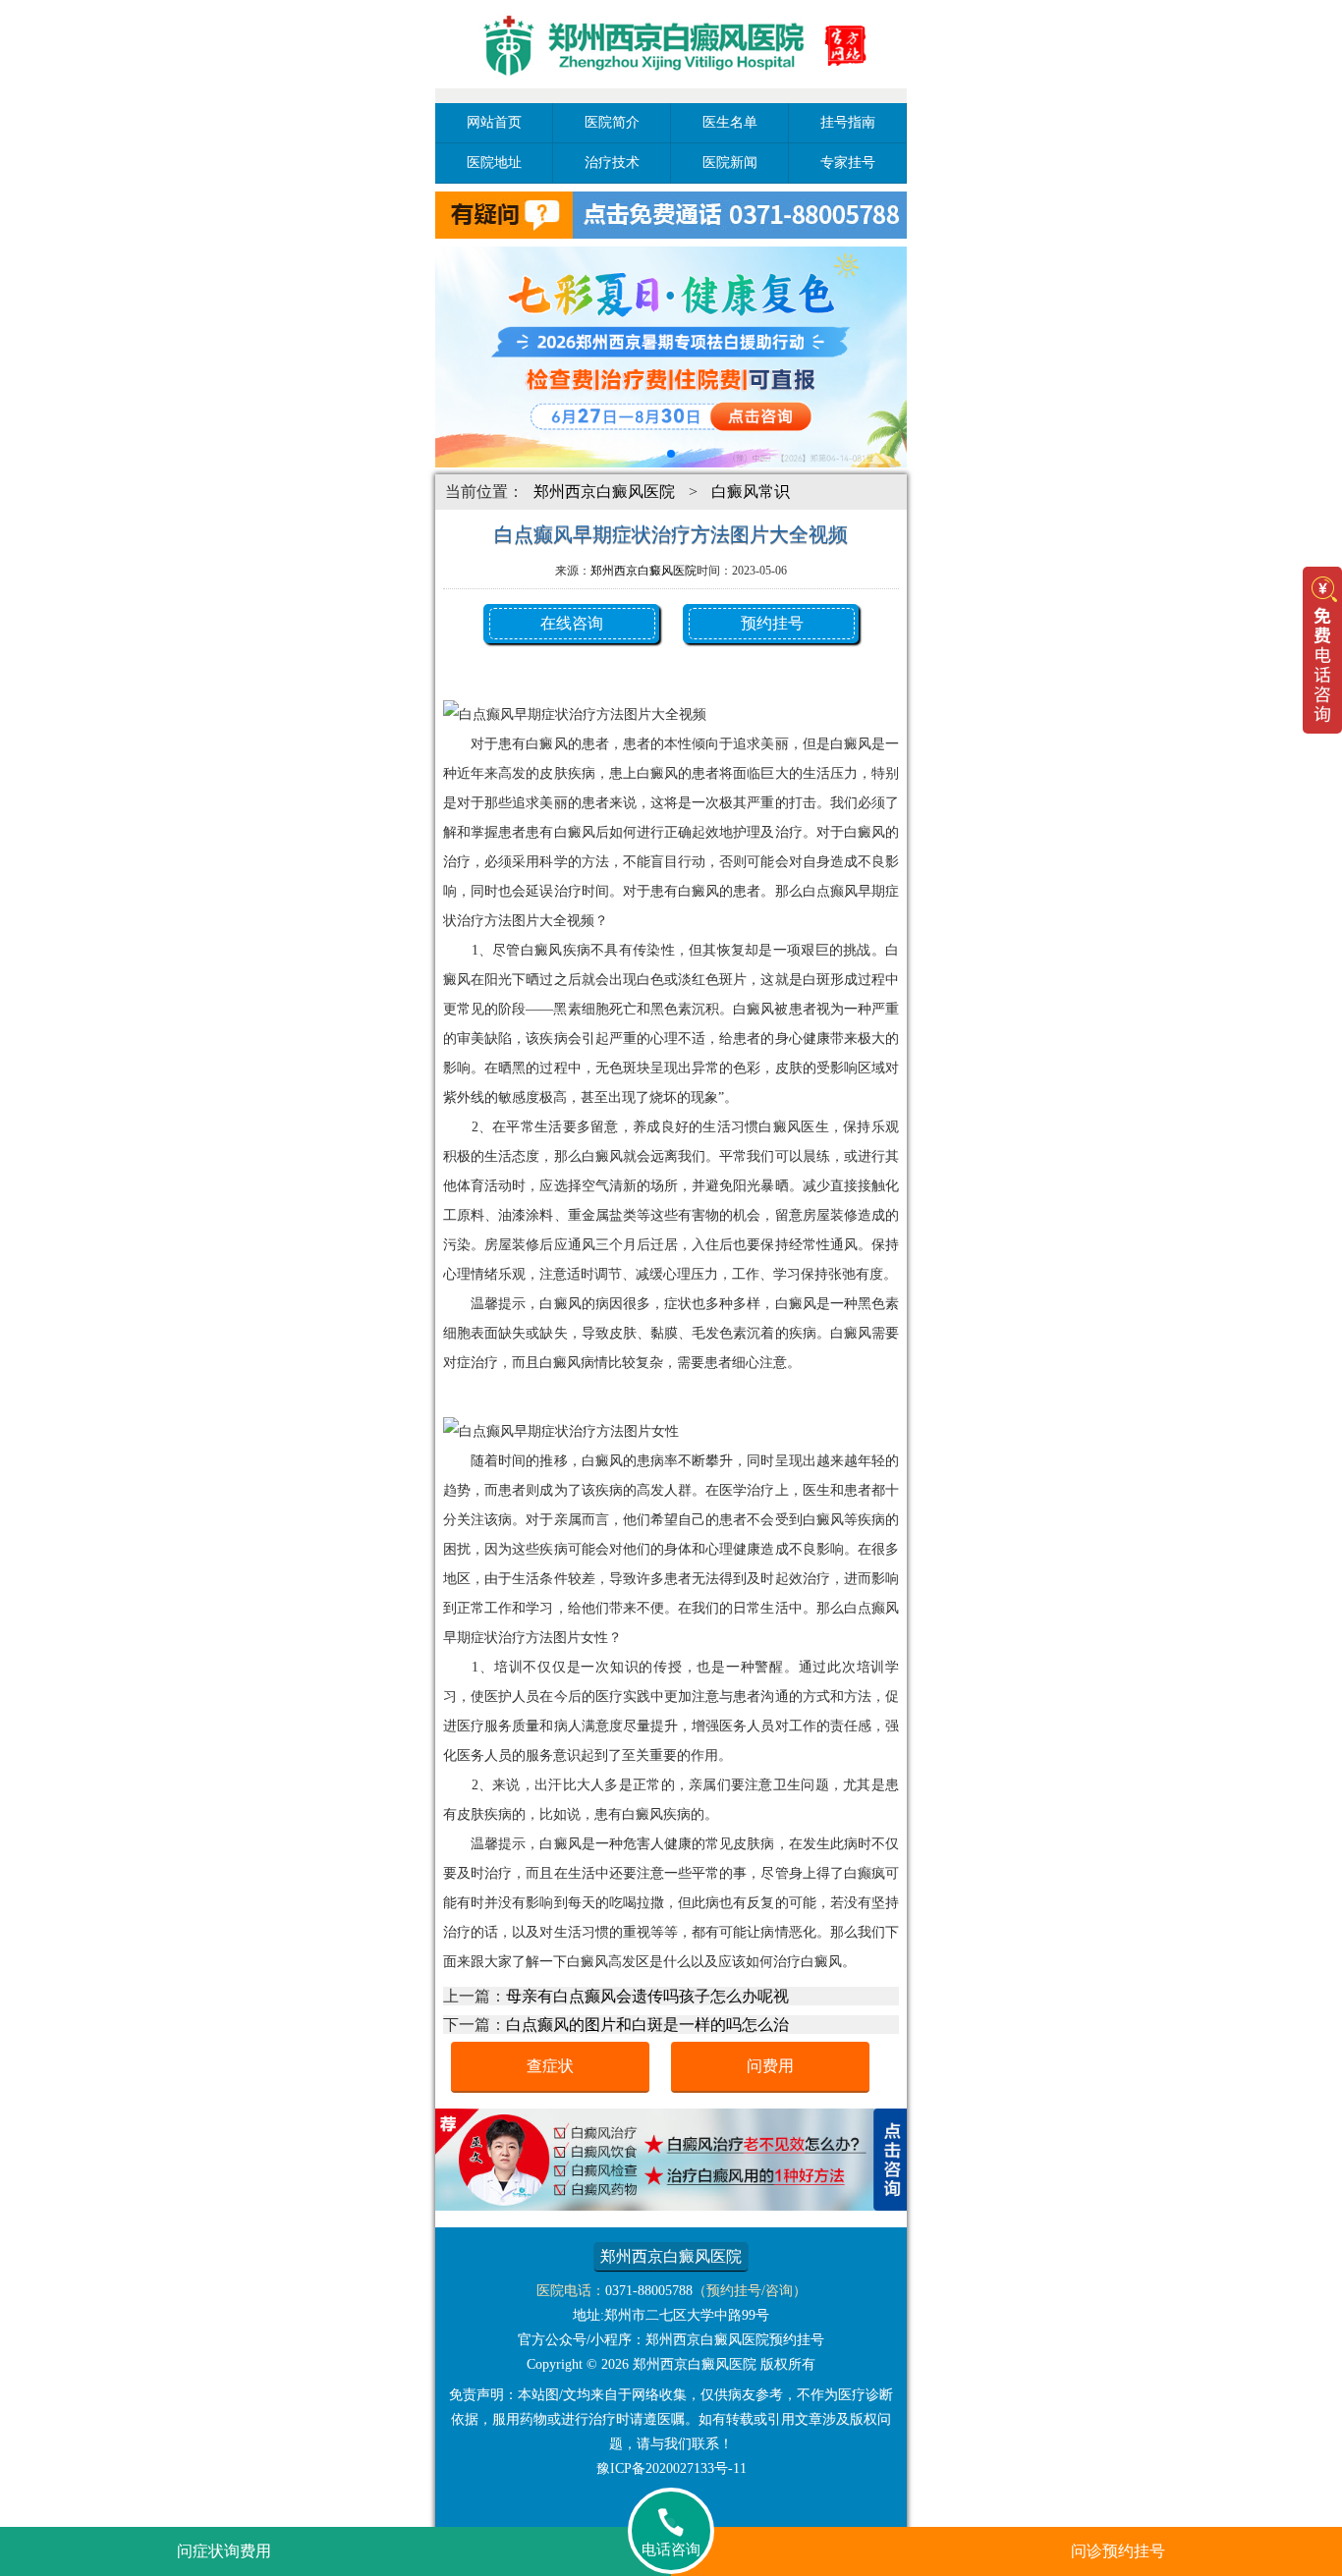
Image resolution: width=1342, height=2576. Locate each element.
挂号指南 (848, 122)
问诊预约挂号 (1118, 2551)
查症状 (550, 2066)
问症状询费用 (224, 2551)
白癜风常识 (751, 492)
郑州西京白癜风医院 (604, 492)
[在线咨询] (671, 2205)
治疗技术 (612, 163)
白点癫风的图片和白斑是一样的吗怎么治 (647, 2025)
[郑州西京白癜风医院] (671, 91)
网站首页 (494, 122)
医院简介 (612, 122)
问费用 (770, 2066)
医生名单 (730, 122)
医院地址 (494, 163)
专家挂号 (848, 163)
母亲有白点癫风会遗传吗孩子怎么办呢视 (647, 1996)
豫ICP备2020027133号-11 (671, 2468)
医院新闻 (730, 163)
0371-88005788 (649, 2291)
